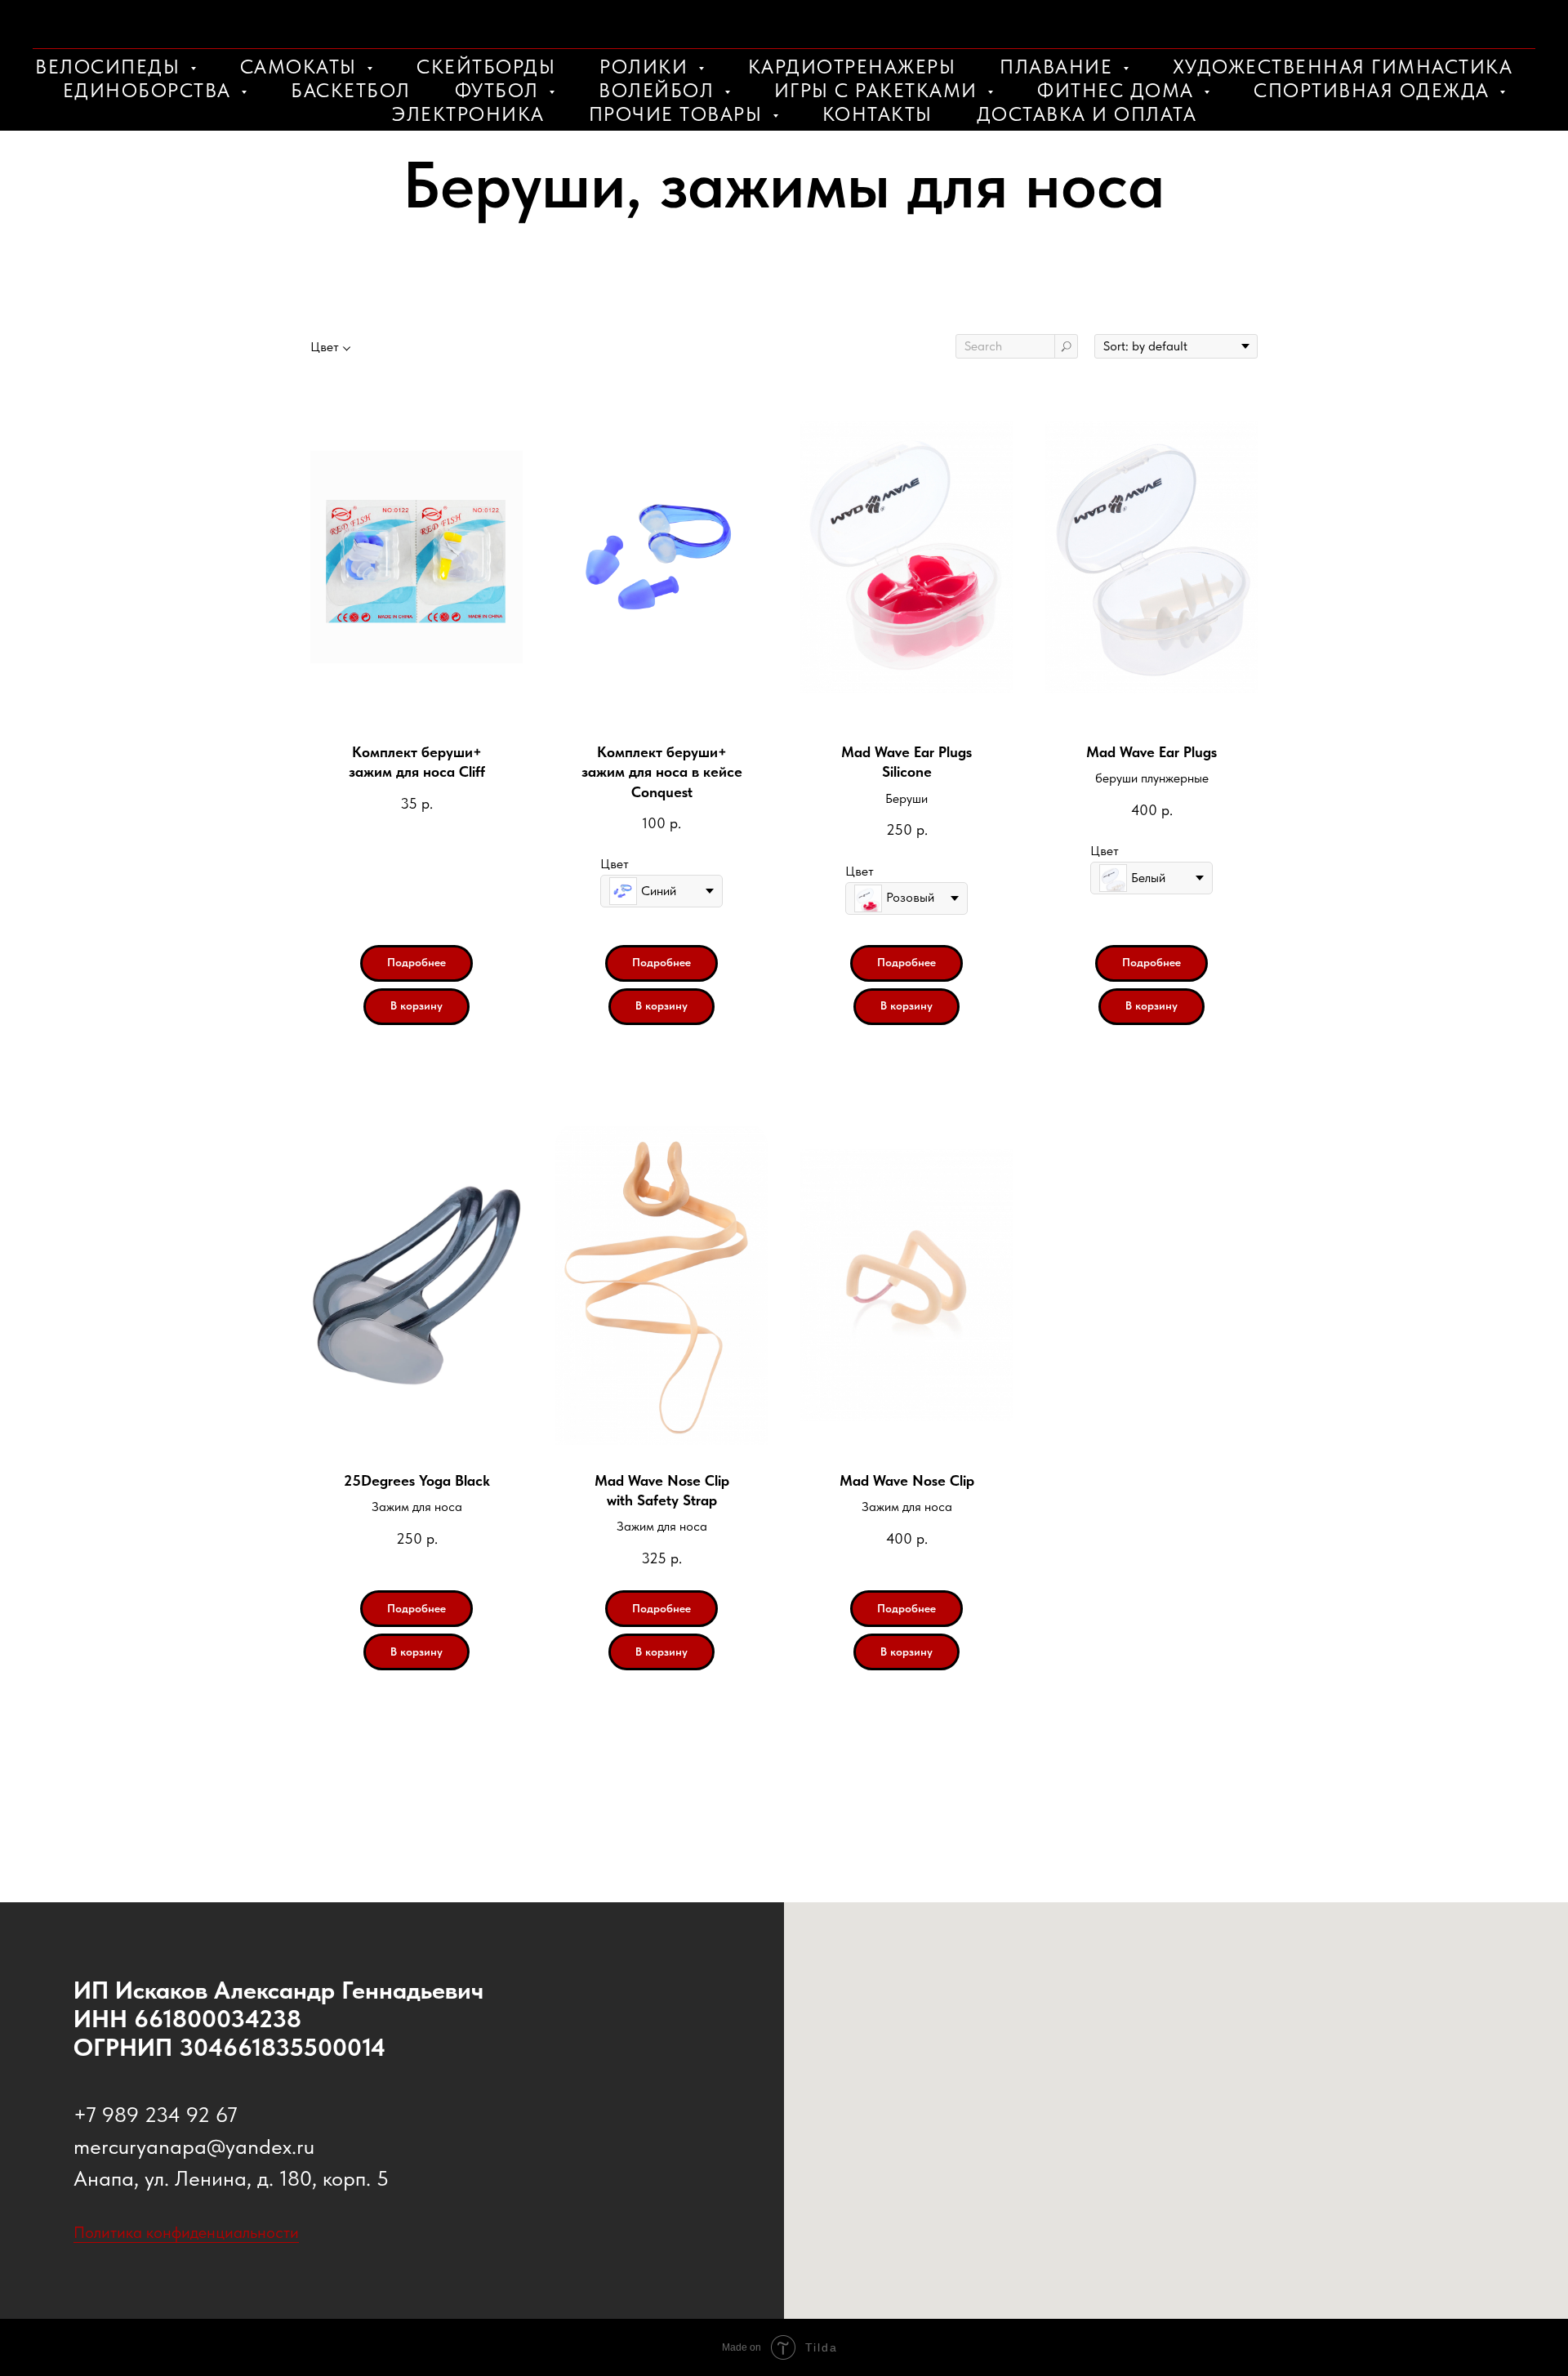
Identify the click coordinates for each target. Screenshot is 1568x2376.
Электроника (468, 114)
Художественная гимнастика (1343, 67)
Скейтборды (486, 67)
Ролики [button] (647, 67)
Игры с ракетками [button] (879, 90)
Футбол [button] (500, 90)
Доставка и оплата (1087, 114)
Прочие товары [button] (679, 114)
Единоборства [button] (150, 90)
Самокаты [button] (302, 67)
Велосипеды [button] (111, 67)
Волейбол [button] (659, 90)
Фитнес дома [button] (1118, 90)
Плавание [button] (1059, 67)
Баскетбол (351, 90)
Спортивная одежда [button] (1374, 90)
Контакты (878, 114)
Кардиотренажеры (852, 67)
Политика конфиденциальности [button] (186, 2232)
